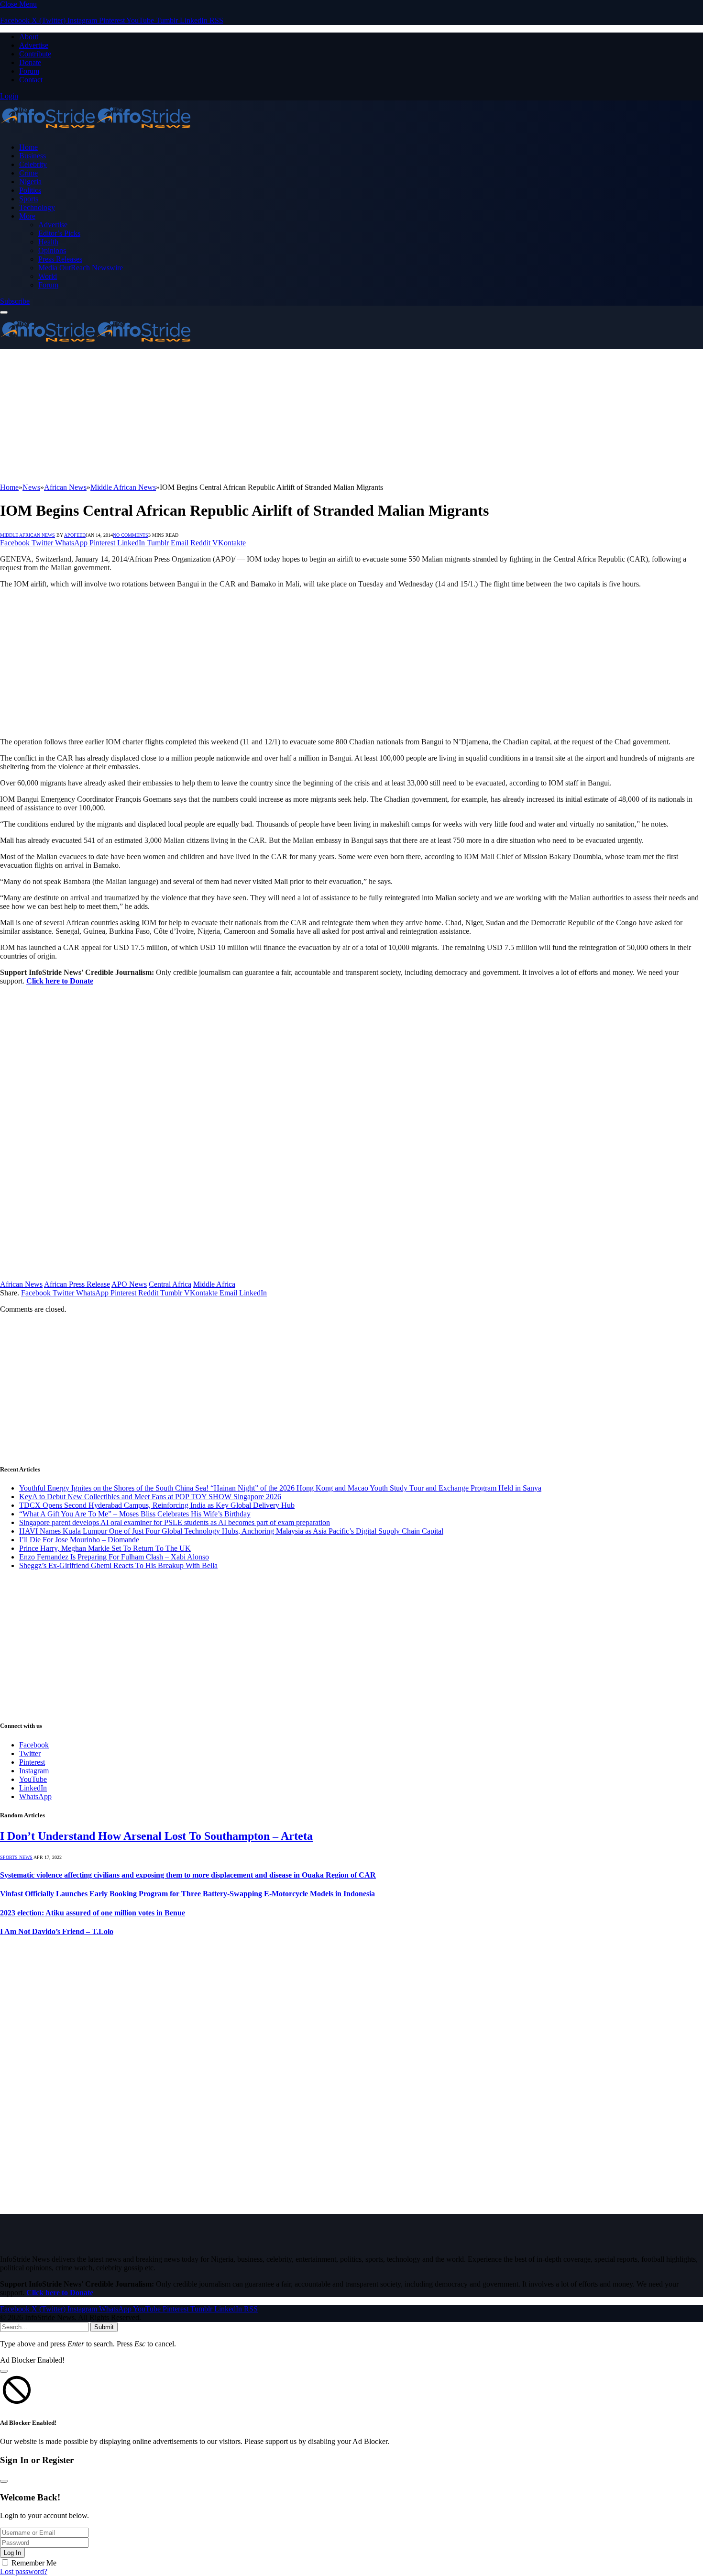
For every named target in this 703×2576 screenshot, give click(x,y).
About (29, 37)
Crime (28, 173)
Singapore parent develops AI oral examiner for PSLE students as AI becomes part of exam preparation (175, 1522)
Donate (30, 62)
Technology (37, 207)
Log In (12, 2553)
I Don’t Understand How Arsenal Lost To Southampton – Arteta (156, 1836)
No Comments (131, 535)
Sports (29, 199)
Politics (30, 190)
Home (28, 147)
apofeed (75, 535)
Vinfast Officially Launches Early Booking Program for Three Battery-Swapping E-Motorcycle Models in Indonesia (187, 1894)
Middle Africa (214, 1284)
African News (21, 1284)
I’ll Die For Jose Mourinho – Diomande (79, 1540)
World (48, 276)
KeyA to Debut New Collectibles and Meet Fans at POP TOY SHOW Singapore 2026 (150, 1497)
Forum (29, 71)
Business (33, 156)
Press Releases (60, 259)
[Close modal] (4, 2371)
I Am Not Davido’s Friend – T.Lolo (57, 1931)
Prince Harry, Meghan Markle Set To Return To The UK (105, 1548)
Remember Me (34, 2563)
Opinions (52, 250)
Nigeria (30, 182)
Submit (104, 2327)
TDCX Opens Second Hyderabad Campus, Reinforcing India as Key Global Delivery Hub (157, 1505)
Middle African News (27, 535)
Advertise (34, 45)
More (27, 216)
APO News (129, 1284)
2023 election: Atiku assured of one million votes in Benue (93, 1913)
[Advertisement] (287, 416)
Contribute (35, 54)
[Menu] (4, 312)
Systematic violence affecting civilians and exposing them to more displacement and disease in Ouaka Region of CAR (188, 1875)
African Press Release (77, 1284)
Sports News (16, 1857)
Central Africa (170, 1284)
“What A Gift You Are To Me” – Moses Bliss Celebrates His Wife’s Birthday (135, 1514)
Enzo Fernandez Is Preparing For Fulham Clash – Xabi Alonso (114, 1557)
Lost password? (24, 2571)
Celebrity (33, 164)
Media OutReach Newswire (81, 268)
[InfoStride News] (96, 131)
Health (48, 242)
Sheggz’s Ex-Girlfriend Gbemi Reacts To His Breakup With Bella (118, 1565)
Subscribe (15, 301)
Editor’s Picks (59, 233)
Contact (31, 80)
